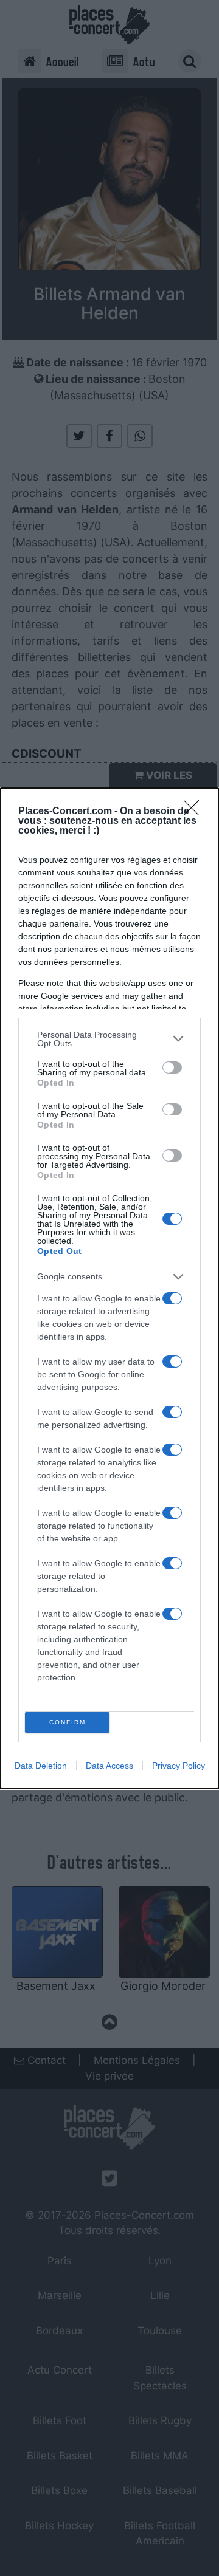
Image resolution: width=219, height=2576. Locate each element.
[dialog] (109, 1288)
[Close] (195, 812)
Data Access (109, 1766)
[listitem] (109, 1039)
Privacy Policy (179, 1766)
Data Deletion (41, 1766)
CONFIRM (68, 1722)
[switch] (172, 1067)
